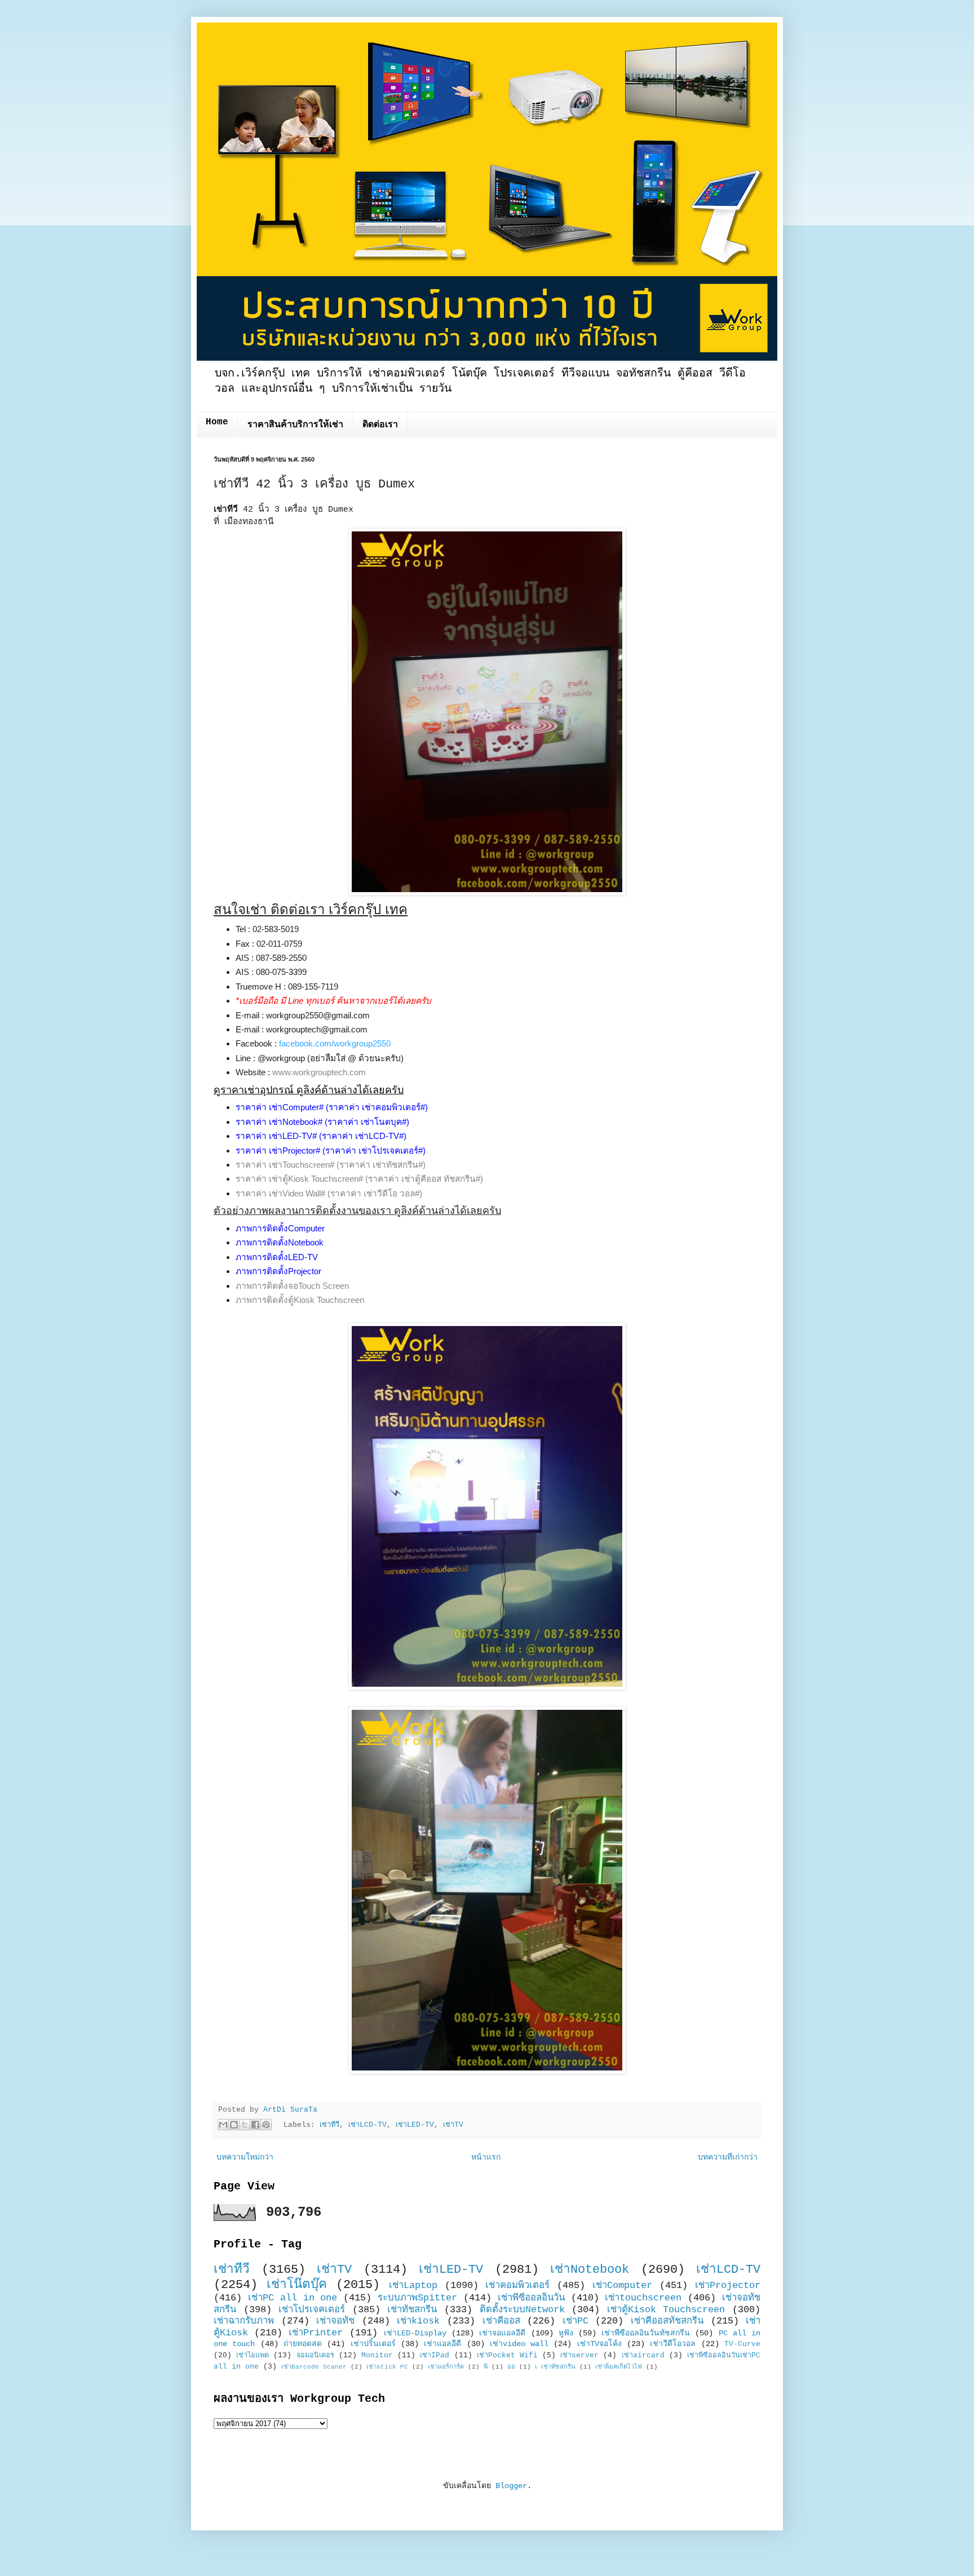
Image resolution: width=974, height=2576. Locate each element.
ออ (511, 2367)
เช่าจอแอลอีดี (502, 2333)
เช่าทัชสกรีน (412, 2310)
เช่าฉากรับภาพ (244, 2321)
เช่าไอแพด (253, 2356)
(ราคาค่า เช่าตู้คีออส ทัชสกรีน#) (424, 1179)
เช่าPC (575, 2321)
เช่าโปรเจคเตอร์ (312, 2310)
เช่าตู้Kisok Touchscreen (666, 2310)
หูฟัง (566, 2333)
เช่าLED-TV (415, 2125)
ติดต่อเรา (380, 425)
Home (217, 422)
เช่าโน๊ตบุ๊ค (297, 2285)
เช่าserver (579, 2356)
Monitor (377, 2356)
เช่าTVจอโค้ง (599, 2344)
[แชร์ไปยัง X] (245, 2125)
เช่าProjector (728, 2285)
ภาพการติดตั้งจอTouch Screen (292, 1286)
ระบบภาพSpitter (417, 2298)
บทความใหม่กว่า (245, 2157)
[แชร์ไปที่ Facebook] (255, 2125)
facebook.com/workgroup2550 (335, 1043)
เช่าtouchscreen (643, 2298)
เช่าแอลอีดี (442, 2344)
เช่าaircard (643, 2356)
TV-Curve (742, 2344)
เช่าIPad (435, 2356)
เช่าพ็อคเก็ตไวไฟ (619, 2367)
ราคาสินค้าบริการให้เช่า (295, 425)
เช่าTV (453, 2125)
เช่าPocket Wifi (507, 2356)
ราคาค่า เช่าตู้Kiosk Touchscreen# (299, 1179)
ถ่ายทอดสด (303, 2344)
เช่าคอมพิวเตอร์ (517, 2285)
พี (486, 2367)
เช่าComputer (622, 2285)
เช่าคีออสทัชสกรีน (667, 2321)
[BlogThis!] (234, 2125)
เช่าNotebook (590, 2269)
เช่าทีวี (329, 2125)
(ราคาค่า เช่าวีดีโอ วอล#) (375, 1193)
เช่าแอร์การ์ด (446, 2367)
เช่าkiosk (418, 2321)
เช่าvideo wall (519, 2344)
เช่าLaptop (413, 2285)
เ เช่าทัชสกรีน (555, 2367)
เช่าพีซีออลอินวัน (531, 2298)
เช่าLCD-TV (368, 2125)
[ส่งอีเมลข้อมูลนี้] (223, 2125)
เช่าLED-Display (415, 2333)
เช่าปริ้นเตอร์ (373, 2344)
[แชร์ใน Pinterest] (266, 2125)
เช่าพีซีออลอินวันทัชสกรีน (646, 2333)
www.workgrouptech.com (319, 1072)
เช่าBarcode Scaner (314, 2367)
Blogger (511, 2486)
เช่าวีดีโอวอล (673, 2344)
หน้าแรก (486, 2157)
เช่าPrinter (316, 2333)
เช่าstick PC (387, 2367)
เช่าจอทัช (335, 2321)
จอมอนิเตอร (315, 2356)
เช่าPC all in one (293, 2298)
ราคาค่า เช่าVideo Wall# (280, 1193)
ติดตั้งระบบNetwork (522, 2310)
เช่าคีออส (501, 2321)
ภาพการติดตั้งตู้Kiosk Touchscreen (300, 1300)
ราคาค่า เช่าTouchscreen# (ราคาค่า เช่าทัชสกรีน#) (331, 1165)
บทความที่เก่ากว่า (728, 2157)
